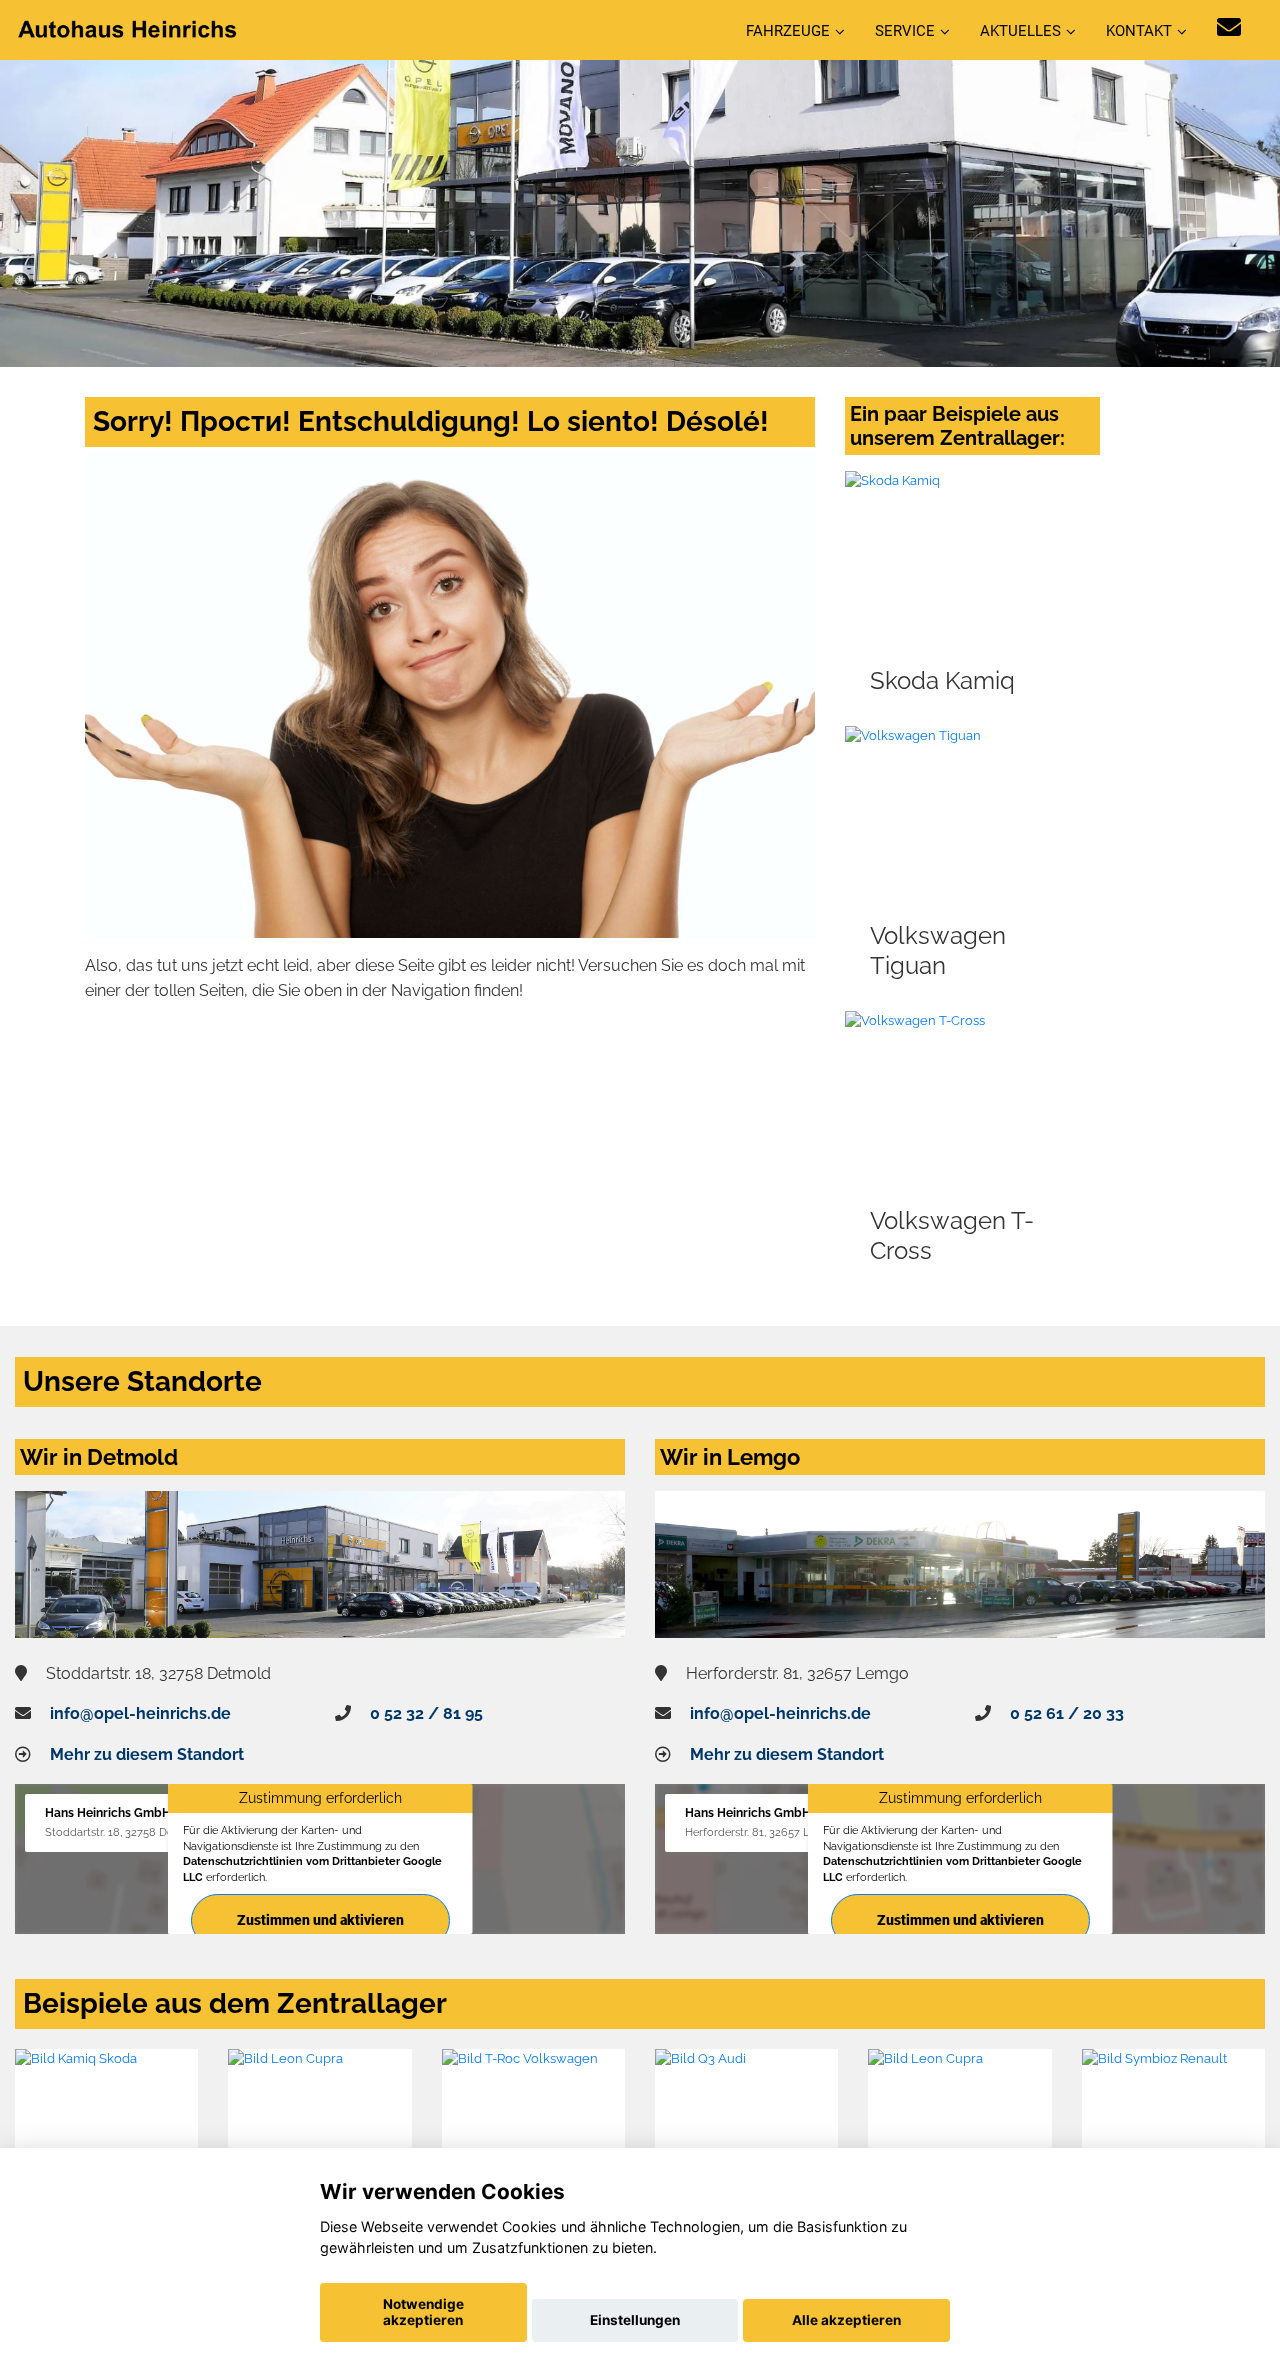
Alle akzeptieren (846, 2320)
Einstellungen (635, 2320)
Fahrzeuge (788, 31)
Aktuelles (1020, 31)
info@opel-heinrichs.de (140, 1713)
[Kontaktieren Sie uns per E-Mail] (1229, 27)
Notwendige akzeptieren (423, 2312)
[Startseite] (129, 28)
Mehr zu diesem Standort (147, 1754)
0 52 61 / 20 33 (1067, 1713)
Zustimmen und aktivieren (320, 1920)
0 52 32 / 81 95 (426, 1713)
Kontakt (1139, 31)
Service (905, 31)
